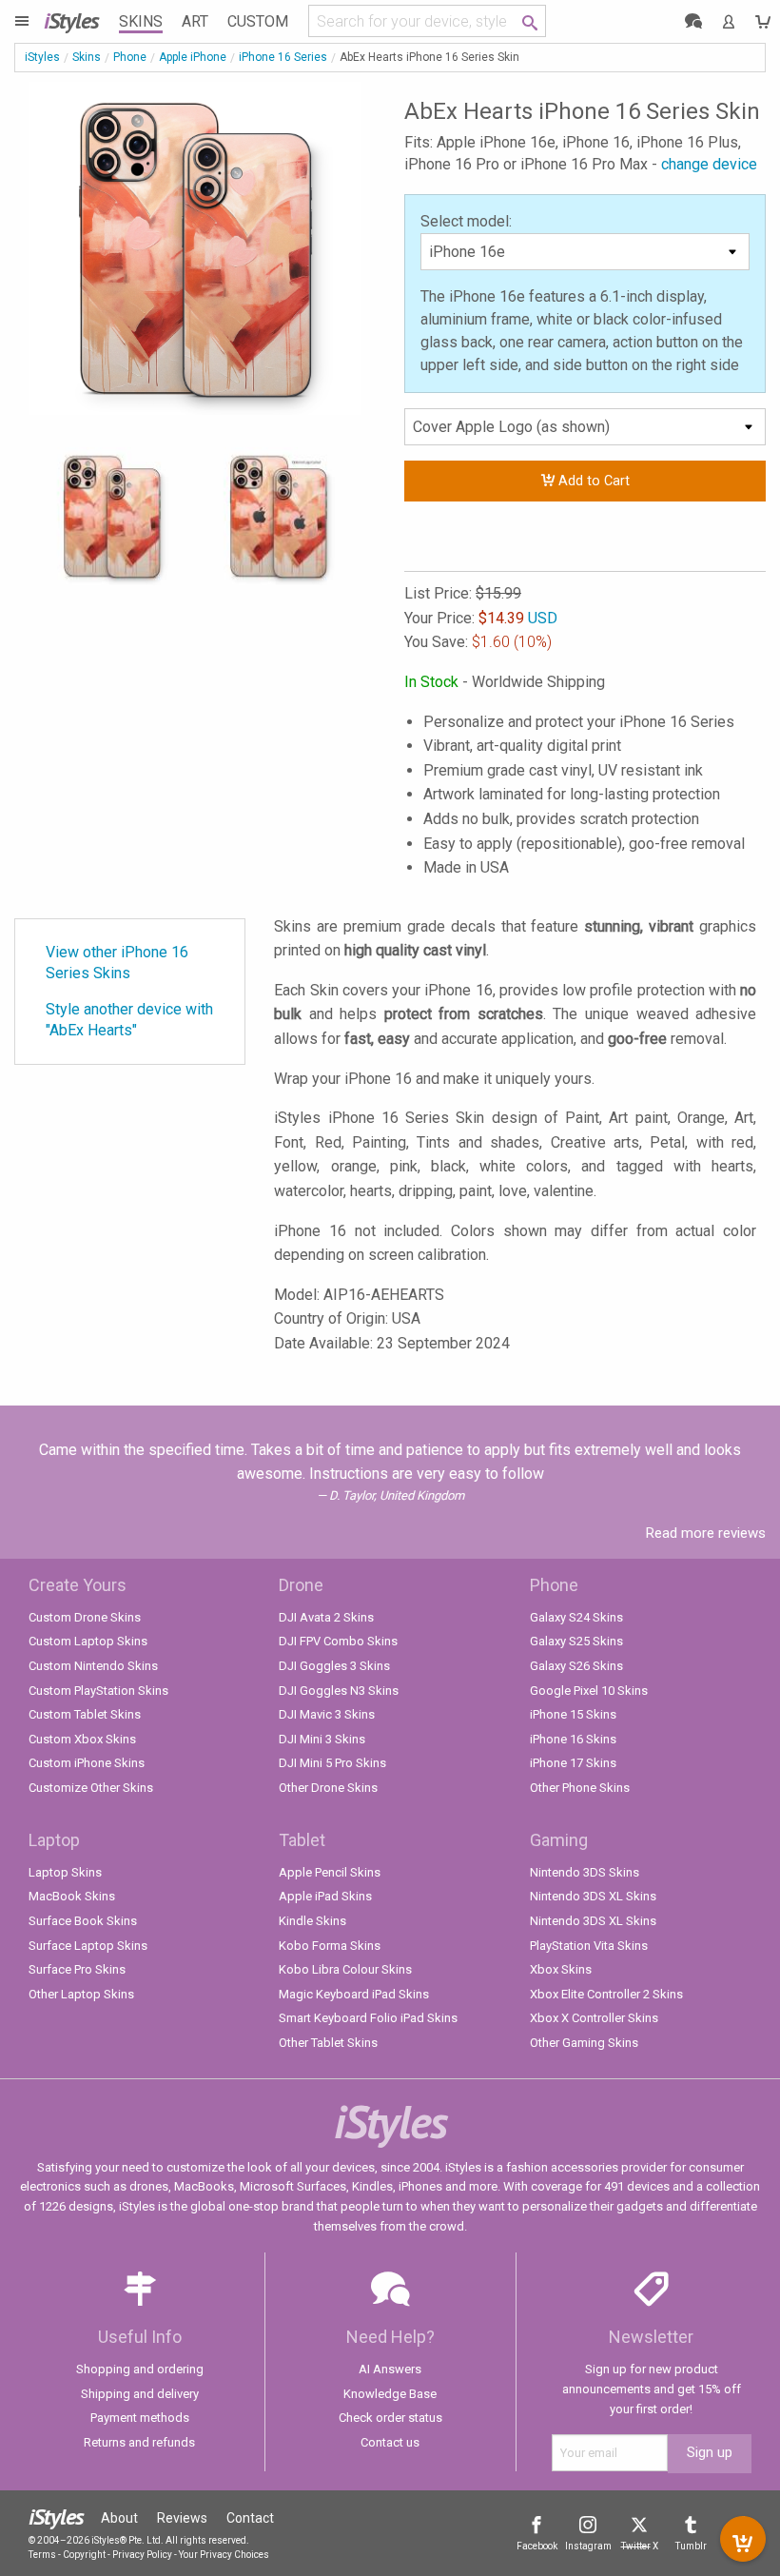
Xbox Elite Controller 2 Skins (606, 1994)
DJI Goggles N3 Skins (339, 1691)
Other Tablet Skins (328, 2043)
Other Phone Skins (580, 1788)
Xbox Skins (561, 1969)
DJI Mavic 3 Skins (327, 1714)
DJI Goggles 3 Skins (334, 1666)
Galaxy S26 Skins (576, 1666)
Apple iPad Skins (325, 1896)
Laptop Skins (65, 1872)
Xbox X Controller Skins (594, 2018)
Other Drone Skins (328, 1788)
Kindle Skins (312, 1921)
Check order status (390, 2418)
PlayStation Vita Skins (589, 1946)
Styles (71, 20)
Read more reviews (706, 1533)
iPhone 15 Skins (573, 1714)
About (119, 2518)
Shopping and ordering (140, 2369)
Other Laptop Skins (81, 1994)
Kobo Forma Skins (330, 1946)
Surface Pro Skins (77, 1969)
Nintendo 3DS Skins (585, 1872)
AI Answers (390, 2369)
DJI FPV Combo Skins (338, 1641)
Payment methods (140, 2418)
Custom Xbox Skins (82, 1739)
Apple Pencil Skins (330, 1872)
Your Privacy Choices (224, 2555)
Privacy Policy (142, 2555)
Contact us (390, 2442)
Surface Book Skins (83, 1921)
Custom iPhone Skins (87, 1763)
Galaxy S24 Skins (576, 1617)
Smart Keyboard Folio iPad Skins (368, 2018)
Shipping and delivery (140, 2394)
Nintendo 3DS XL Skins (593, 1896)
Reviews (182, 2518)
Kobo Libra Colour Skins (345, 1969)
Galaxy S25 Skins (576, 1641)
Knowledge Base (390, 2394)
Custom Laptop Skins (88, 1641)
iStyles (42, 57)
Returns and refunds (139, 2442)
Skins (141, 21)
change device (709, 164)
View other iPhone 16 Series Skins (117, 963)
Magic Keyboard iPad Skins (354, 1994)
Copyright (84, 2555)
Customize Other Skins (91, 1788)
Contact (250, 2518)
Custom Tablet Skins (85, 1714)
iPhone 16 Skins (573, 1739)
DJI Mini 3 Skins (322, 1739)
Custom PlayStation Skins (98, 1691)
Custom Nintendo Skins (93, 1666)
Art (195, 21)
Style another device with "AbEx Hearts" (129, 1020)
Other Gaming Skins (584, 2043)
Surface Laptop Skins (88, 1946)
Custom (258, 21)
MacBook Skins (72, 1896)
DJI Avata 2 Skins (326, 1617)
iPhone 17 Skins (573, 1763)
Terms (42, 2555)
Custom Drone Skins (85, 1617)
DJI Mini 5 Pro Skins (332, 1763)
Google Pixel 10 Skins (589, 1691)
